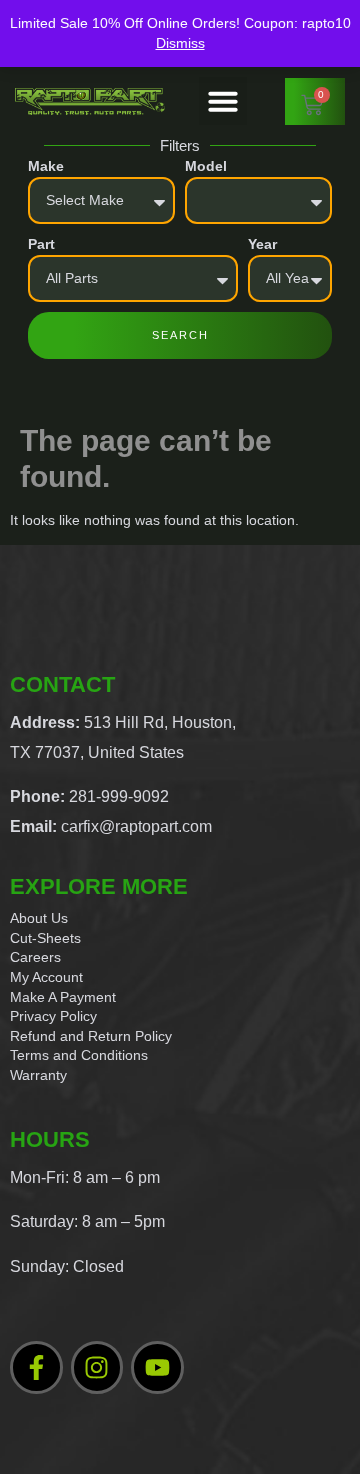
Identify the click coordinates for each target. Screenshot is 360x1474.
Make (46, 166)
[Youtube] (157, 1367)
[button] (223, 101)
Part (41, 244)
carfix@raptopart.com (136, 826)
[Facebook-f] (36, 1367)
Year (262, 244)
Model (206, 166)
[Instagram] (97, 1367)
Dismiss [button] (180, 43)
